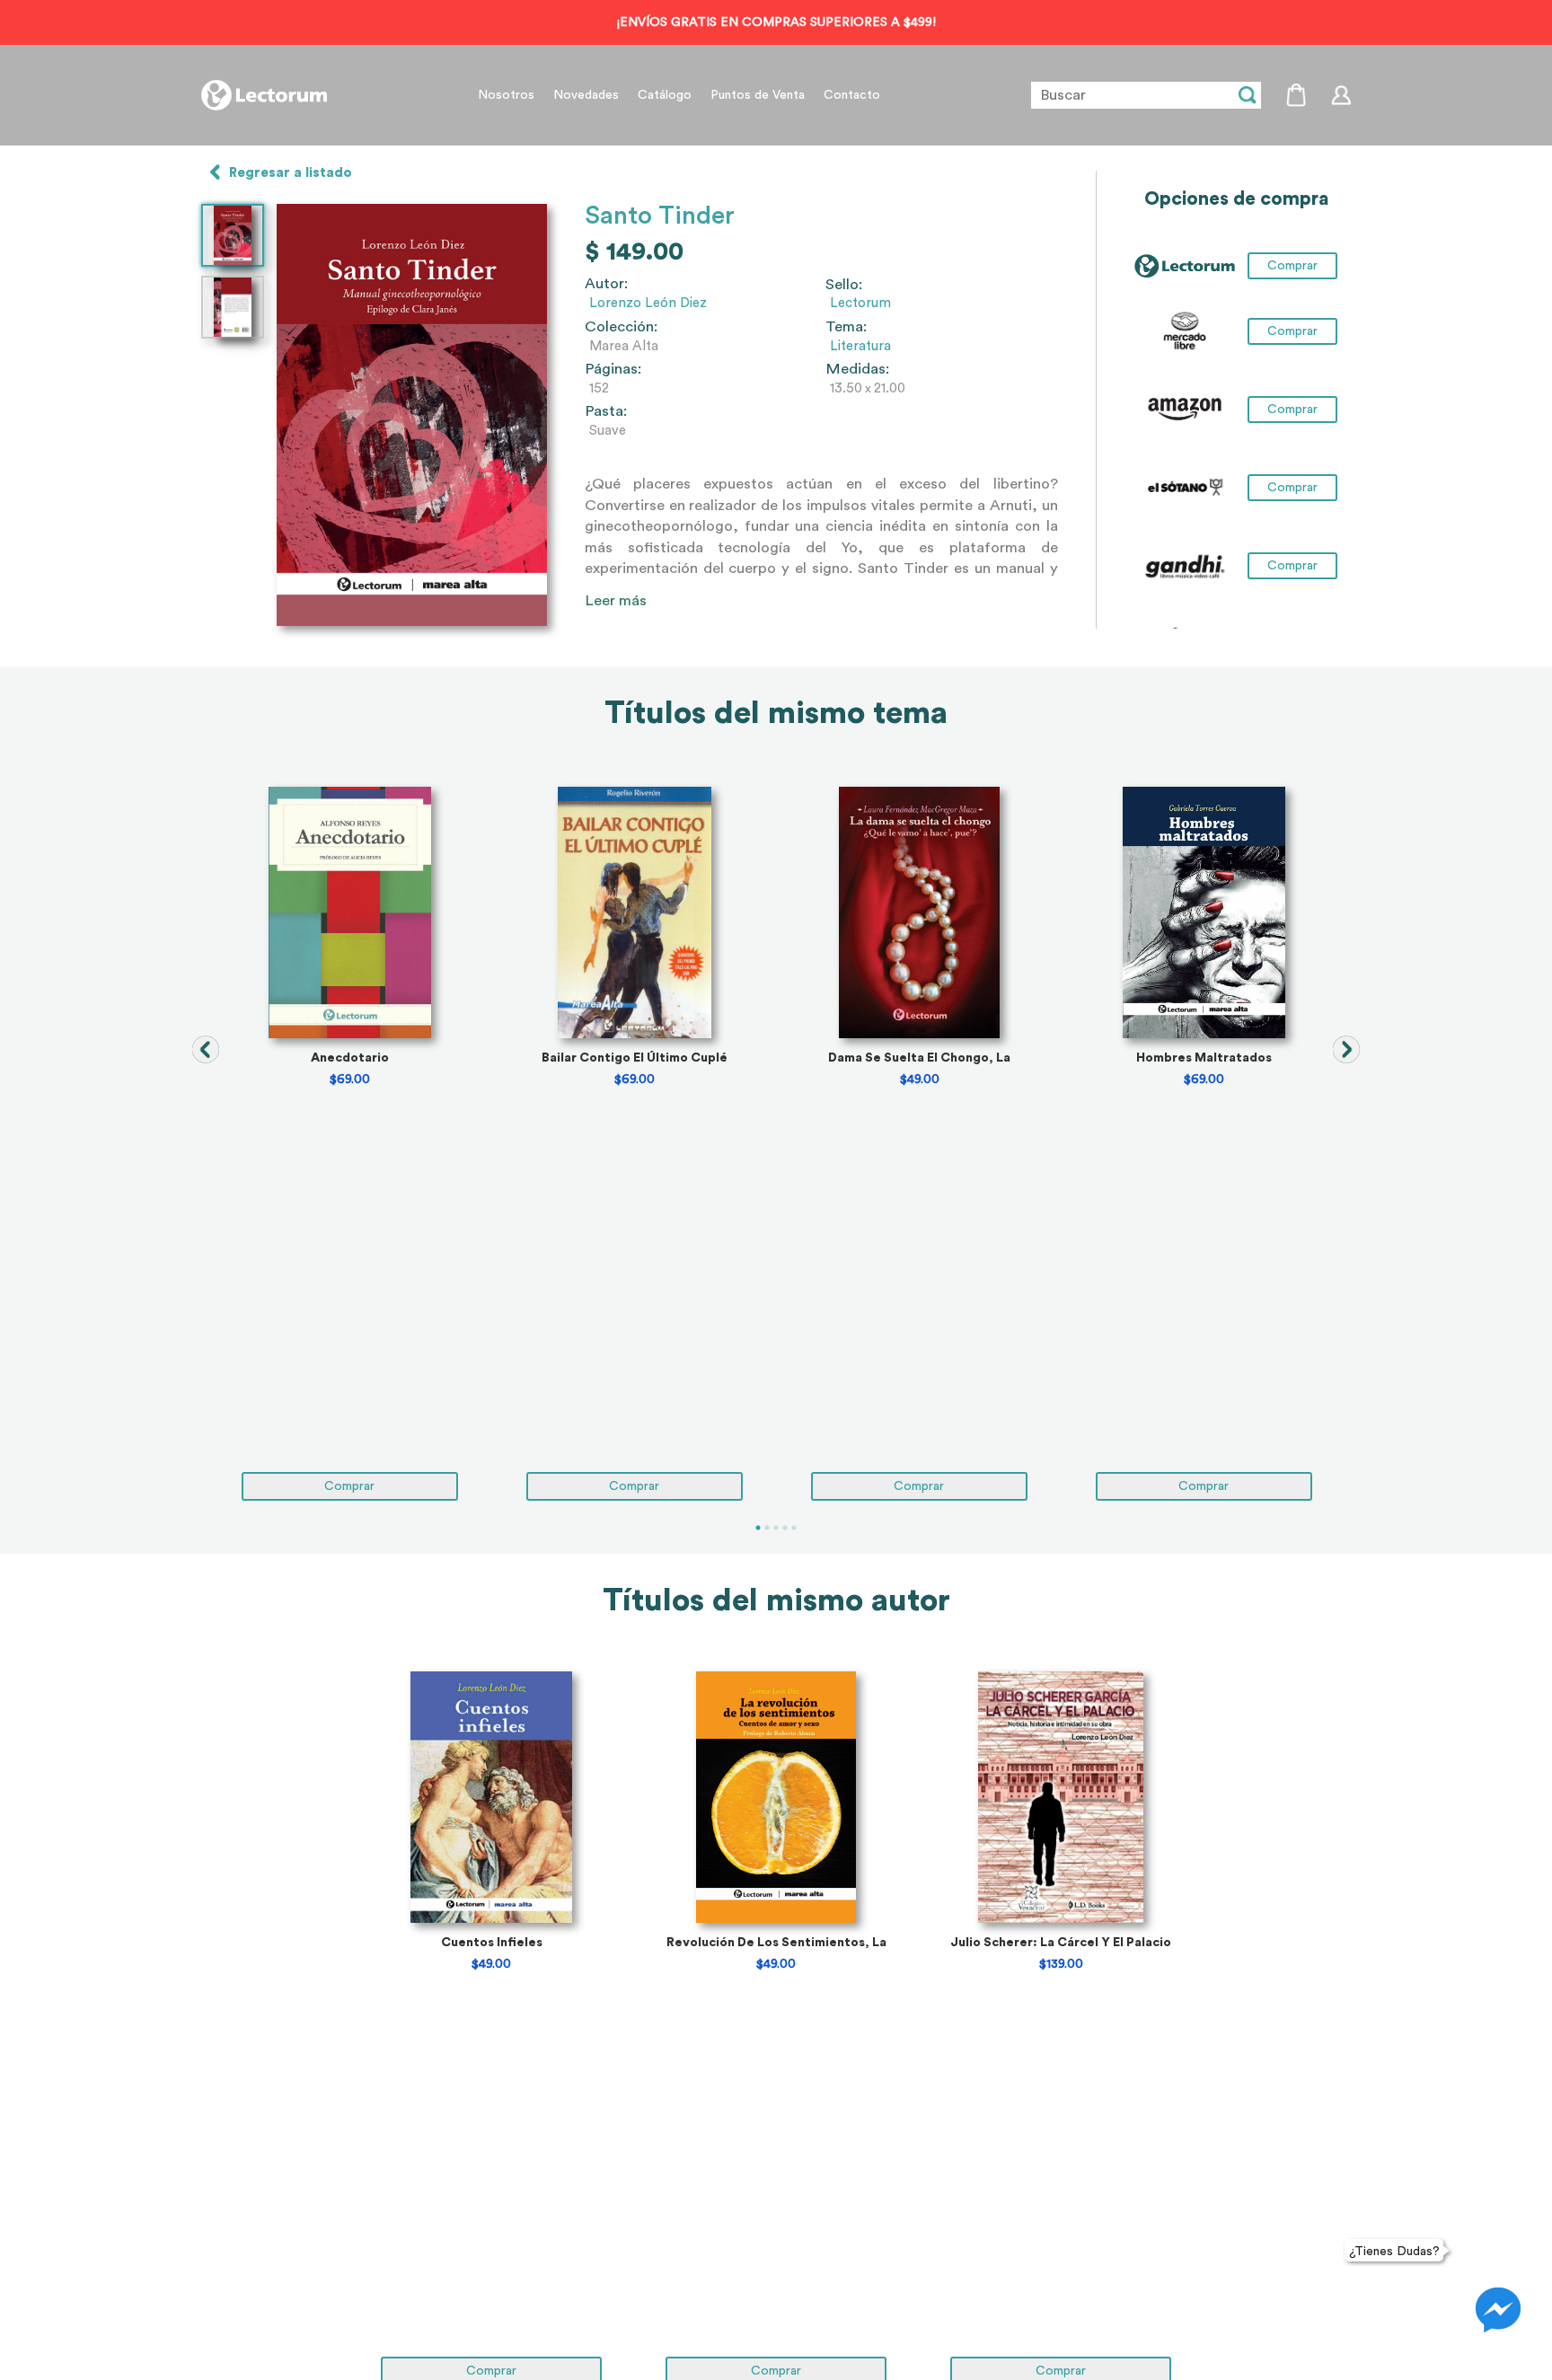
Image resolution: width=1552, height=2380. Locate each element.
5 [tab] (794, 1528)
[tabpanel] (350, 1144)
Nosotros (506, 95)
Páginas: (613, 369)
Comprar (1292, 331)
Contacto (852, 95)
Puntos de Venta (758, 95)
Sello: (844, 285)
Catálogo (665, 95)
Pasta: (606, 411)
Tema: (846, 327)
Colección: (621, 327)
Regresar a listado (291, 173)
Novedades (586, 95)
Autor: (606, 284)
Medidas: (857, 369)
